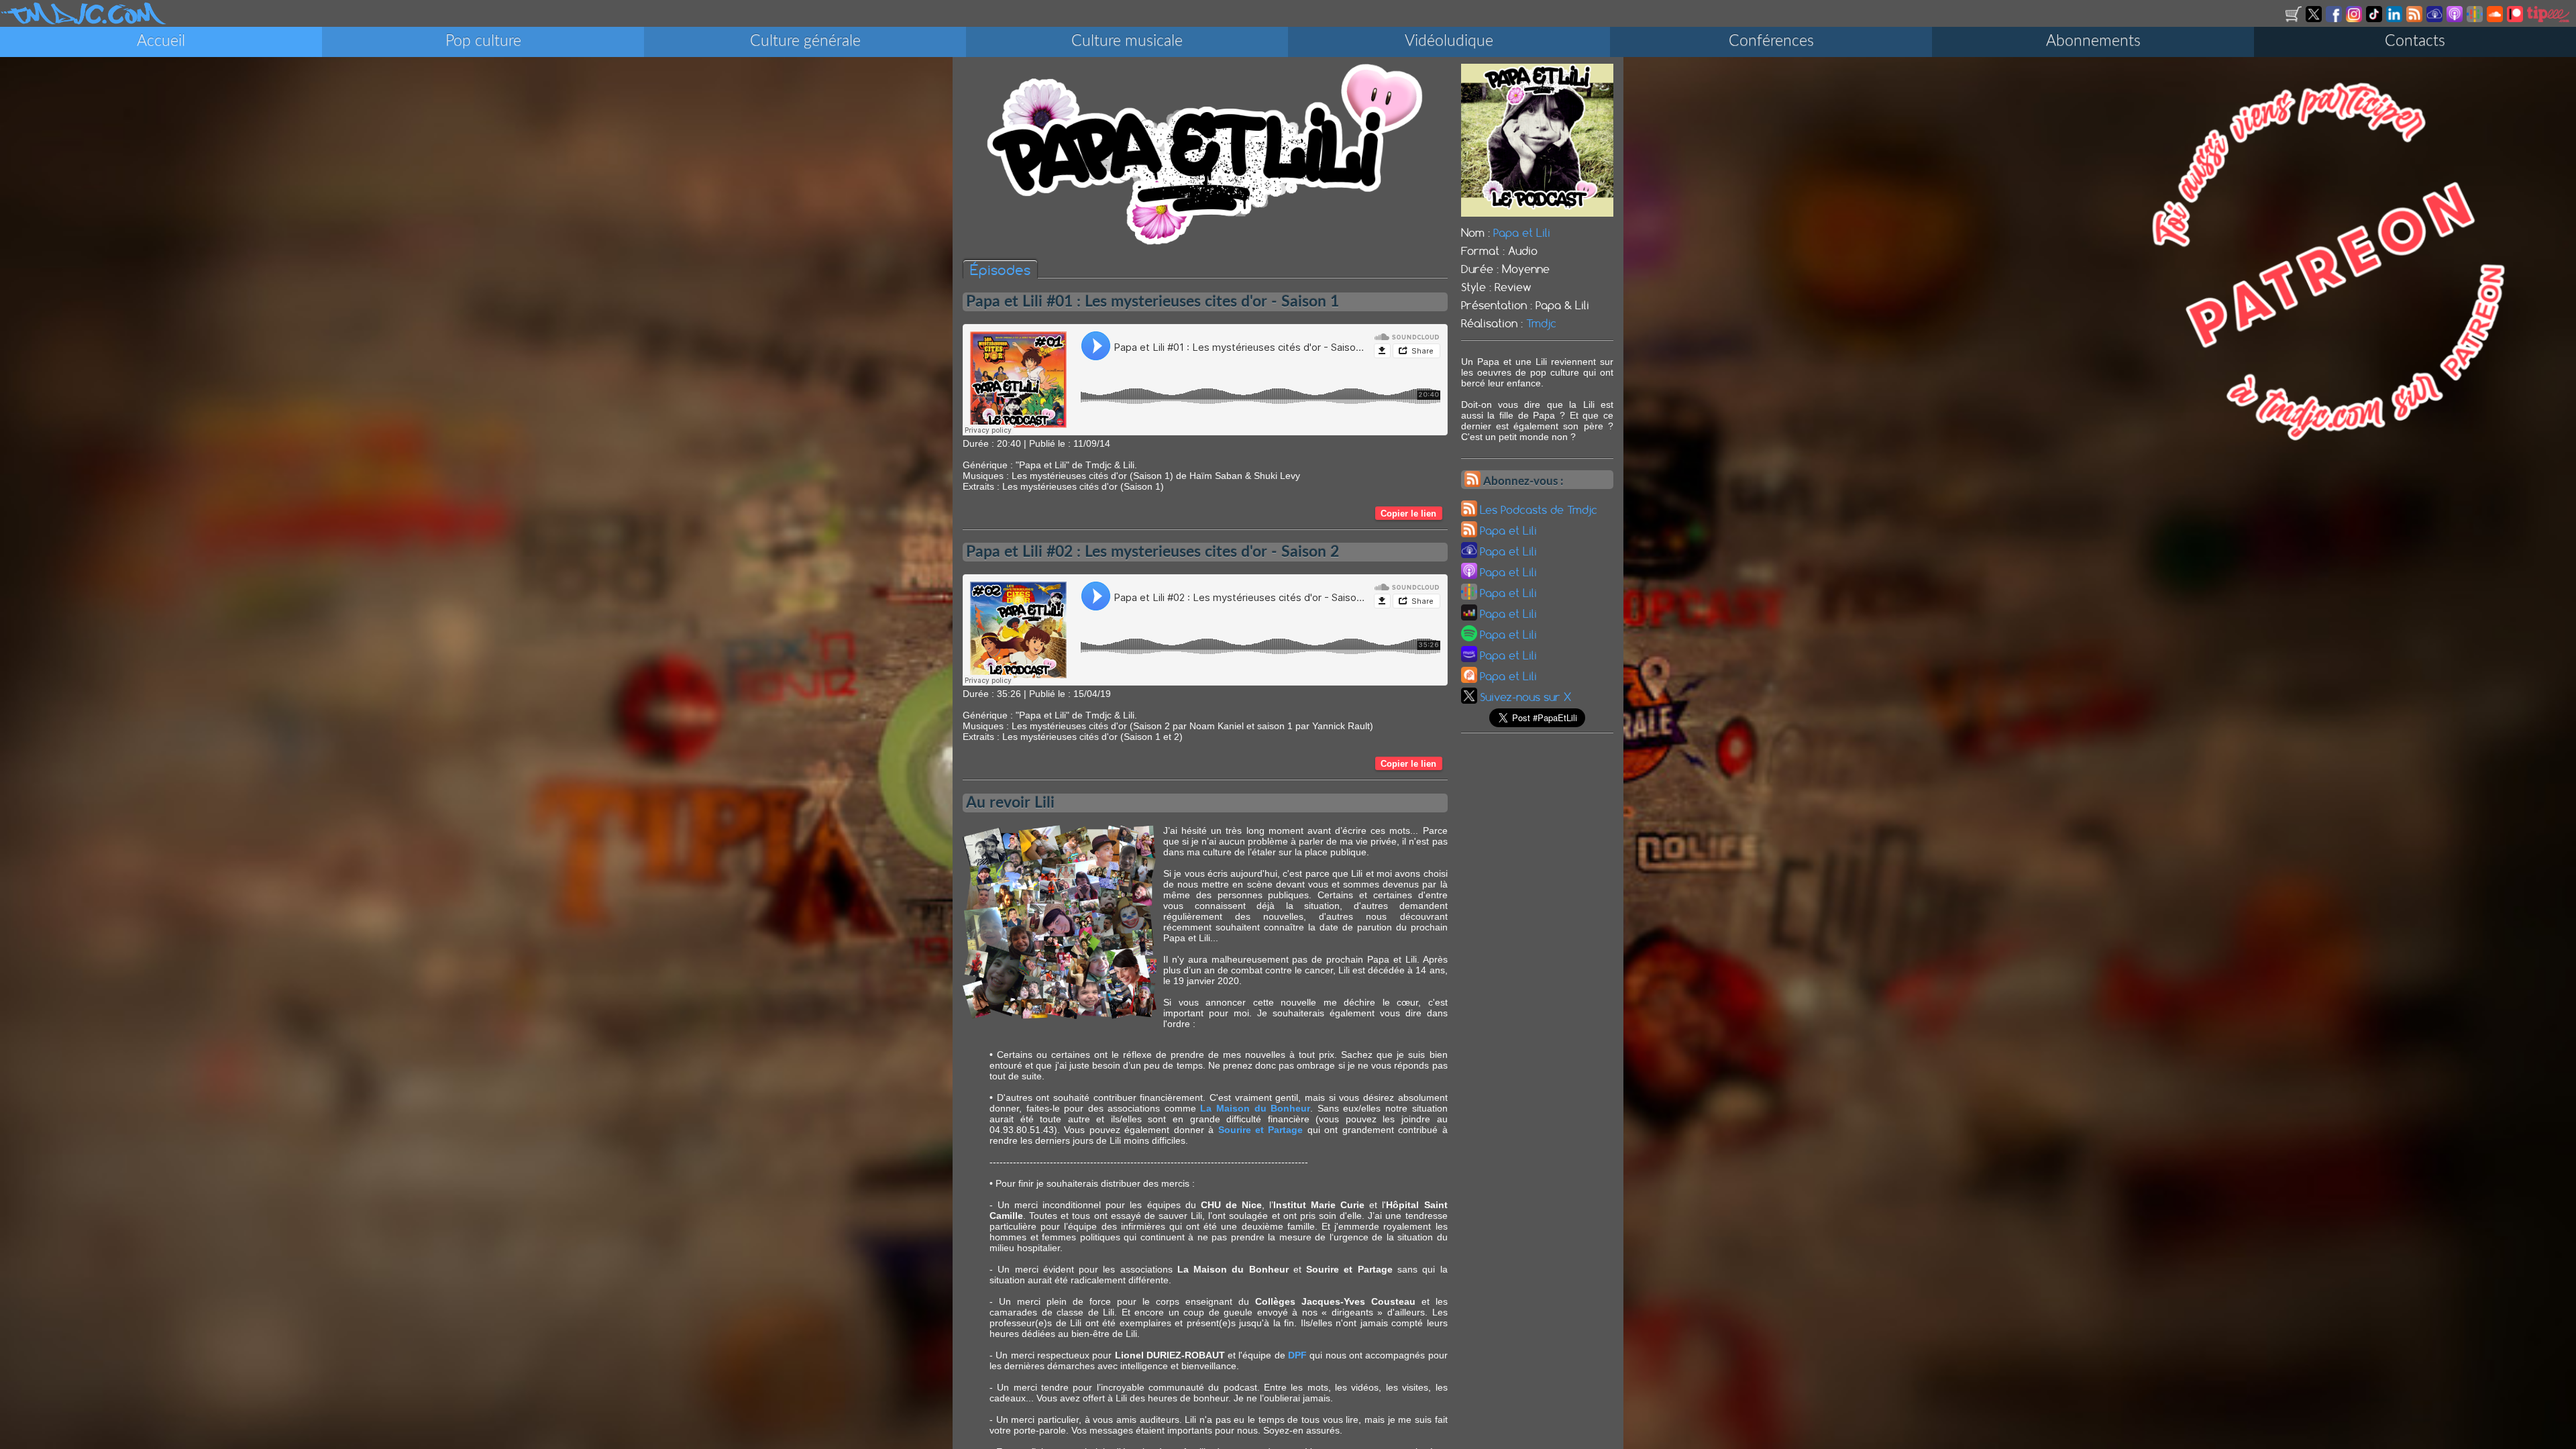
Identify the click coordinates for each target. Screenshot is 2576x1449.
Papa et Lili (1522, 233)
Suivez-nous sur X (1525, 697)
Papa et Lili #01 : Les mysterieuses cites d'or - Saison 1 (1152, 302)
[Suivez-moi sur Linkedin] (2395, 19)
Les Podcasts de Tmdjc (1539, 510)
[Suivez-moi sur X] (2315, 19)
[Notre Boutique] (2295, 19)
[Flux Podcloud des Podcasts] (2435, 19)
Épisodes (1000, 270)
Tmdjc (1541, 323)
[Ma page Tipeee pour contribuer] (2549, 19)
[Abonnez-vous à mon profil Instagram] (2355, 19)
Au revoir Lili (1010, 803)
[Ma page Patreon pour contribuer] (2516, 19)
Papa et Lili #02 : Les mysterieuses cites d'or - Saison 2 (1152, 552)
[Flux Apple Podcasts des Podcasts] (2456, 19)
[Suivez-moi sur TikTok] (2375, 19)
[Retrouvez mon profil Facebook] (2335, 19)
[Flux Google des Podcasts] (2476, 19)
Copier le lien (1408, 514)
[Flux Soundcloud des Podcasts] (2496, 19)
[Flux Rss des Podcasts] (2415, 19)
